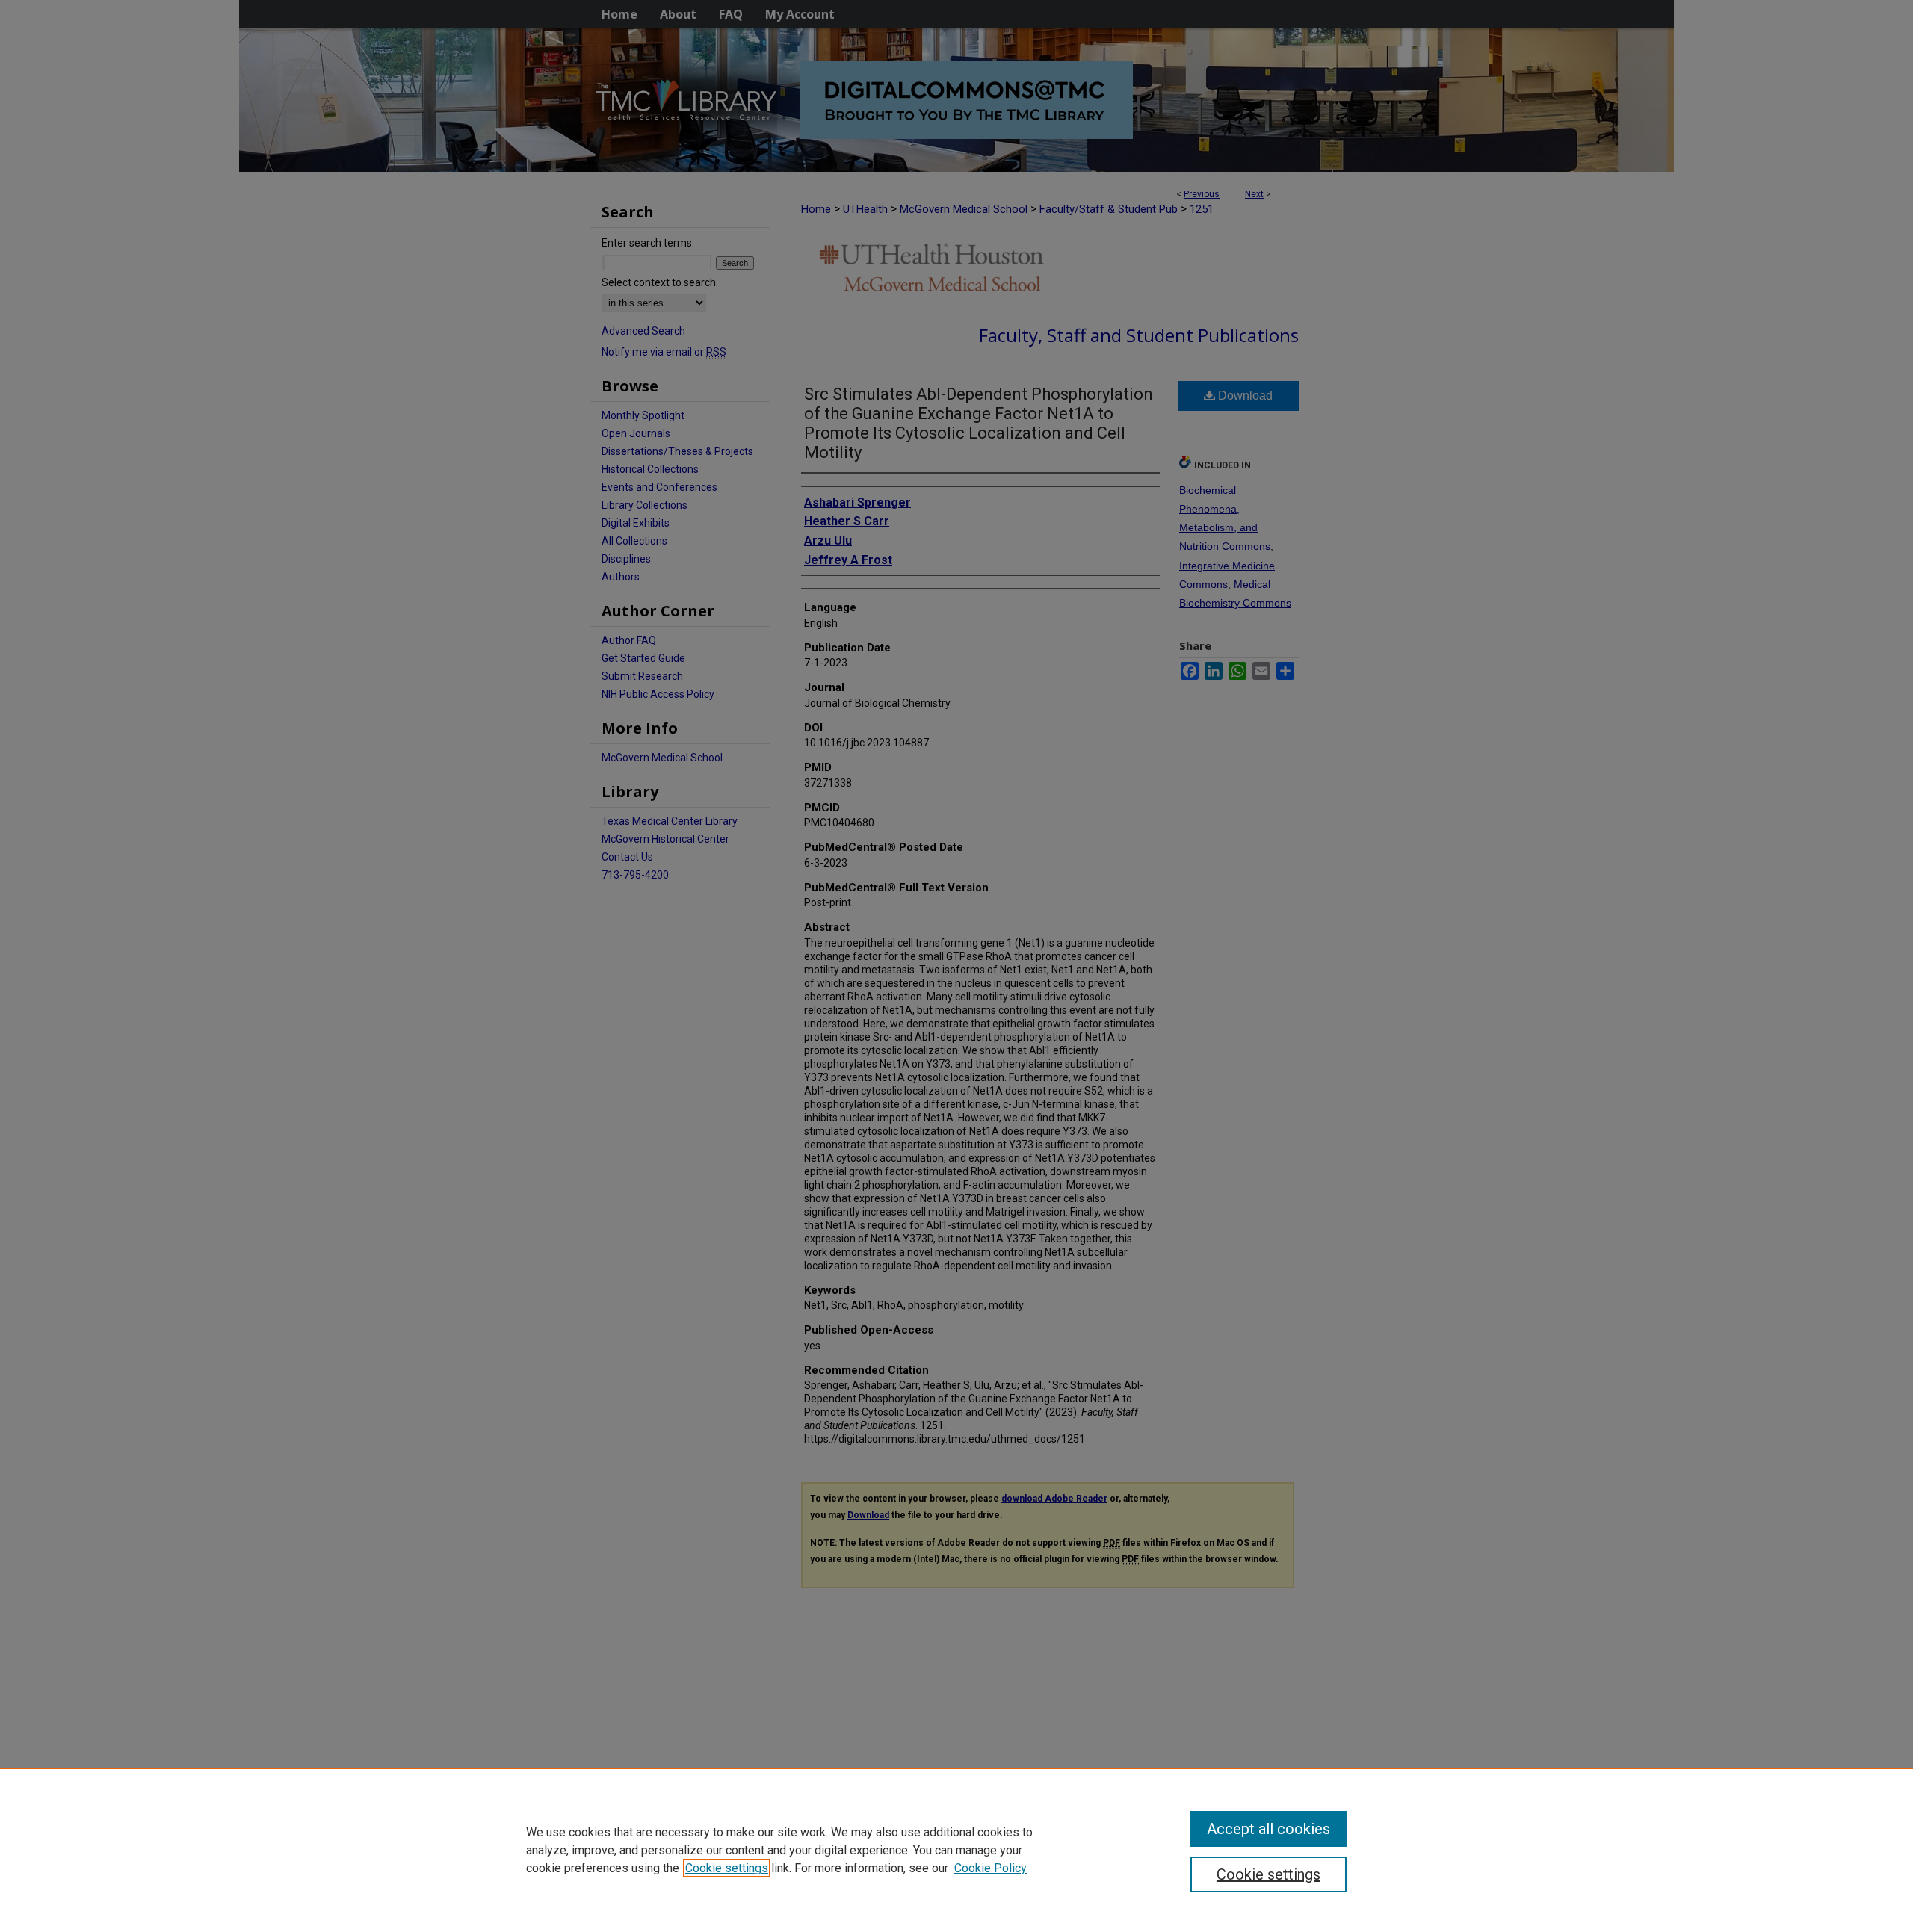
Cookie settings (727, 1868)
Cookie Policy (991, 1868)
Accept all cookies (1268, 1829)
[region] (956, 1850)
